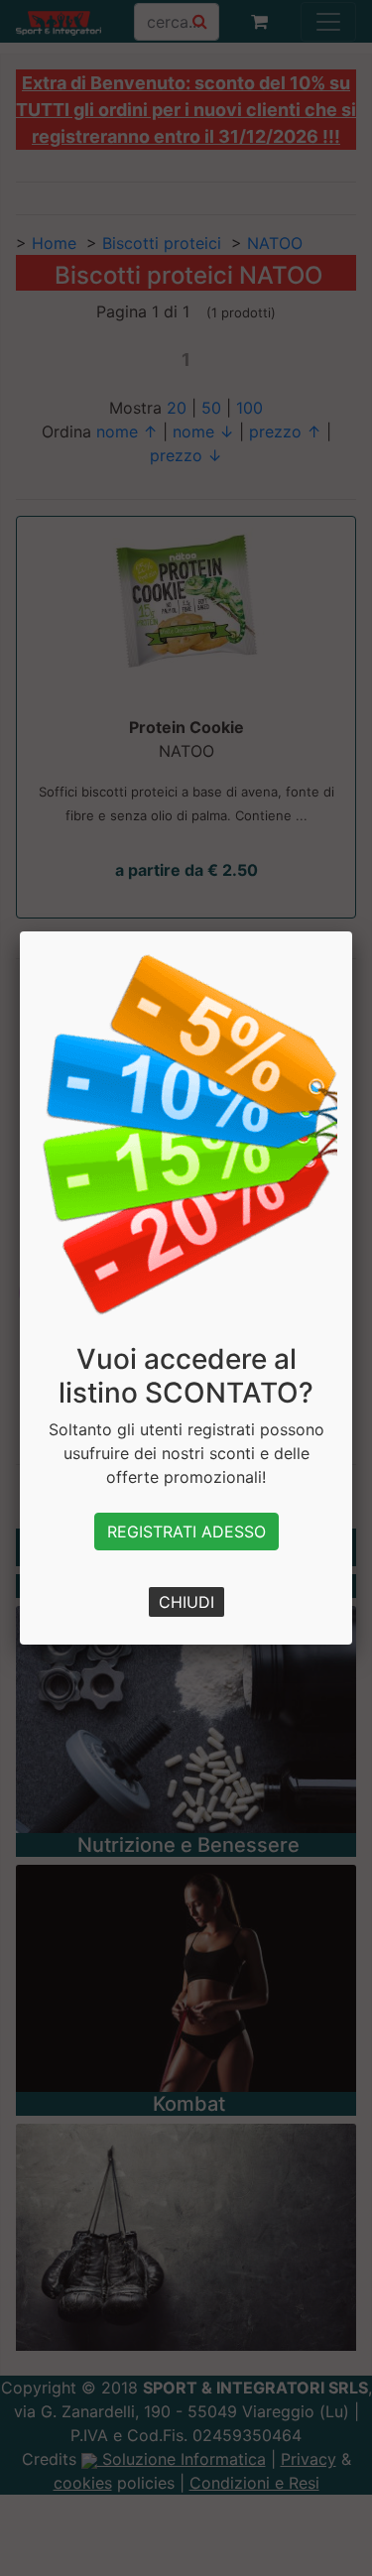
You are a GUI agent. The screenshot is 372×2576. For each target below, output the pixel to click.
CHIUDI (186, 1602)
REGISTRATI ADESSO (186, 1532)
